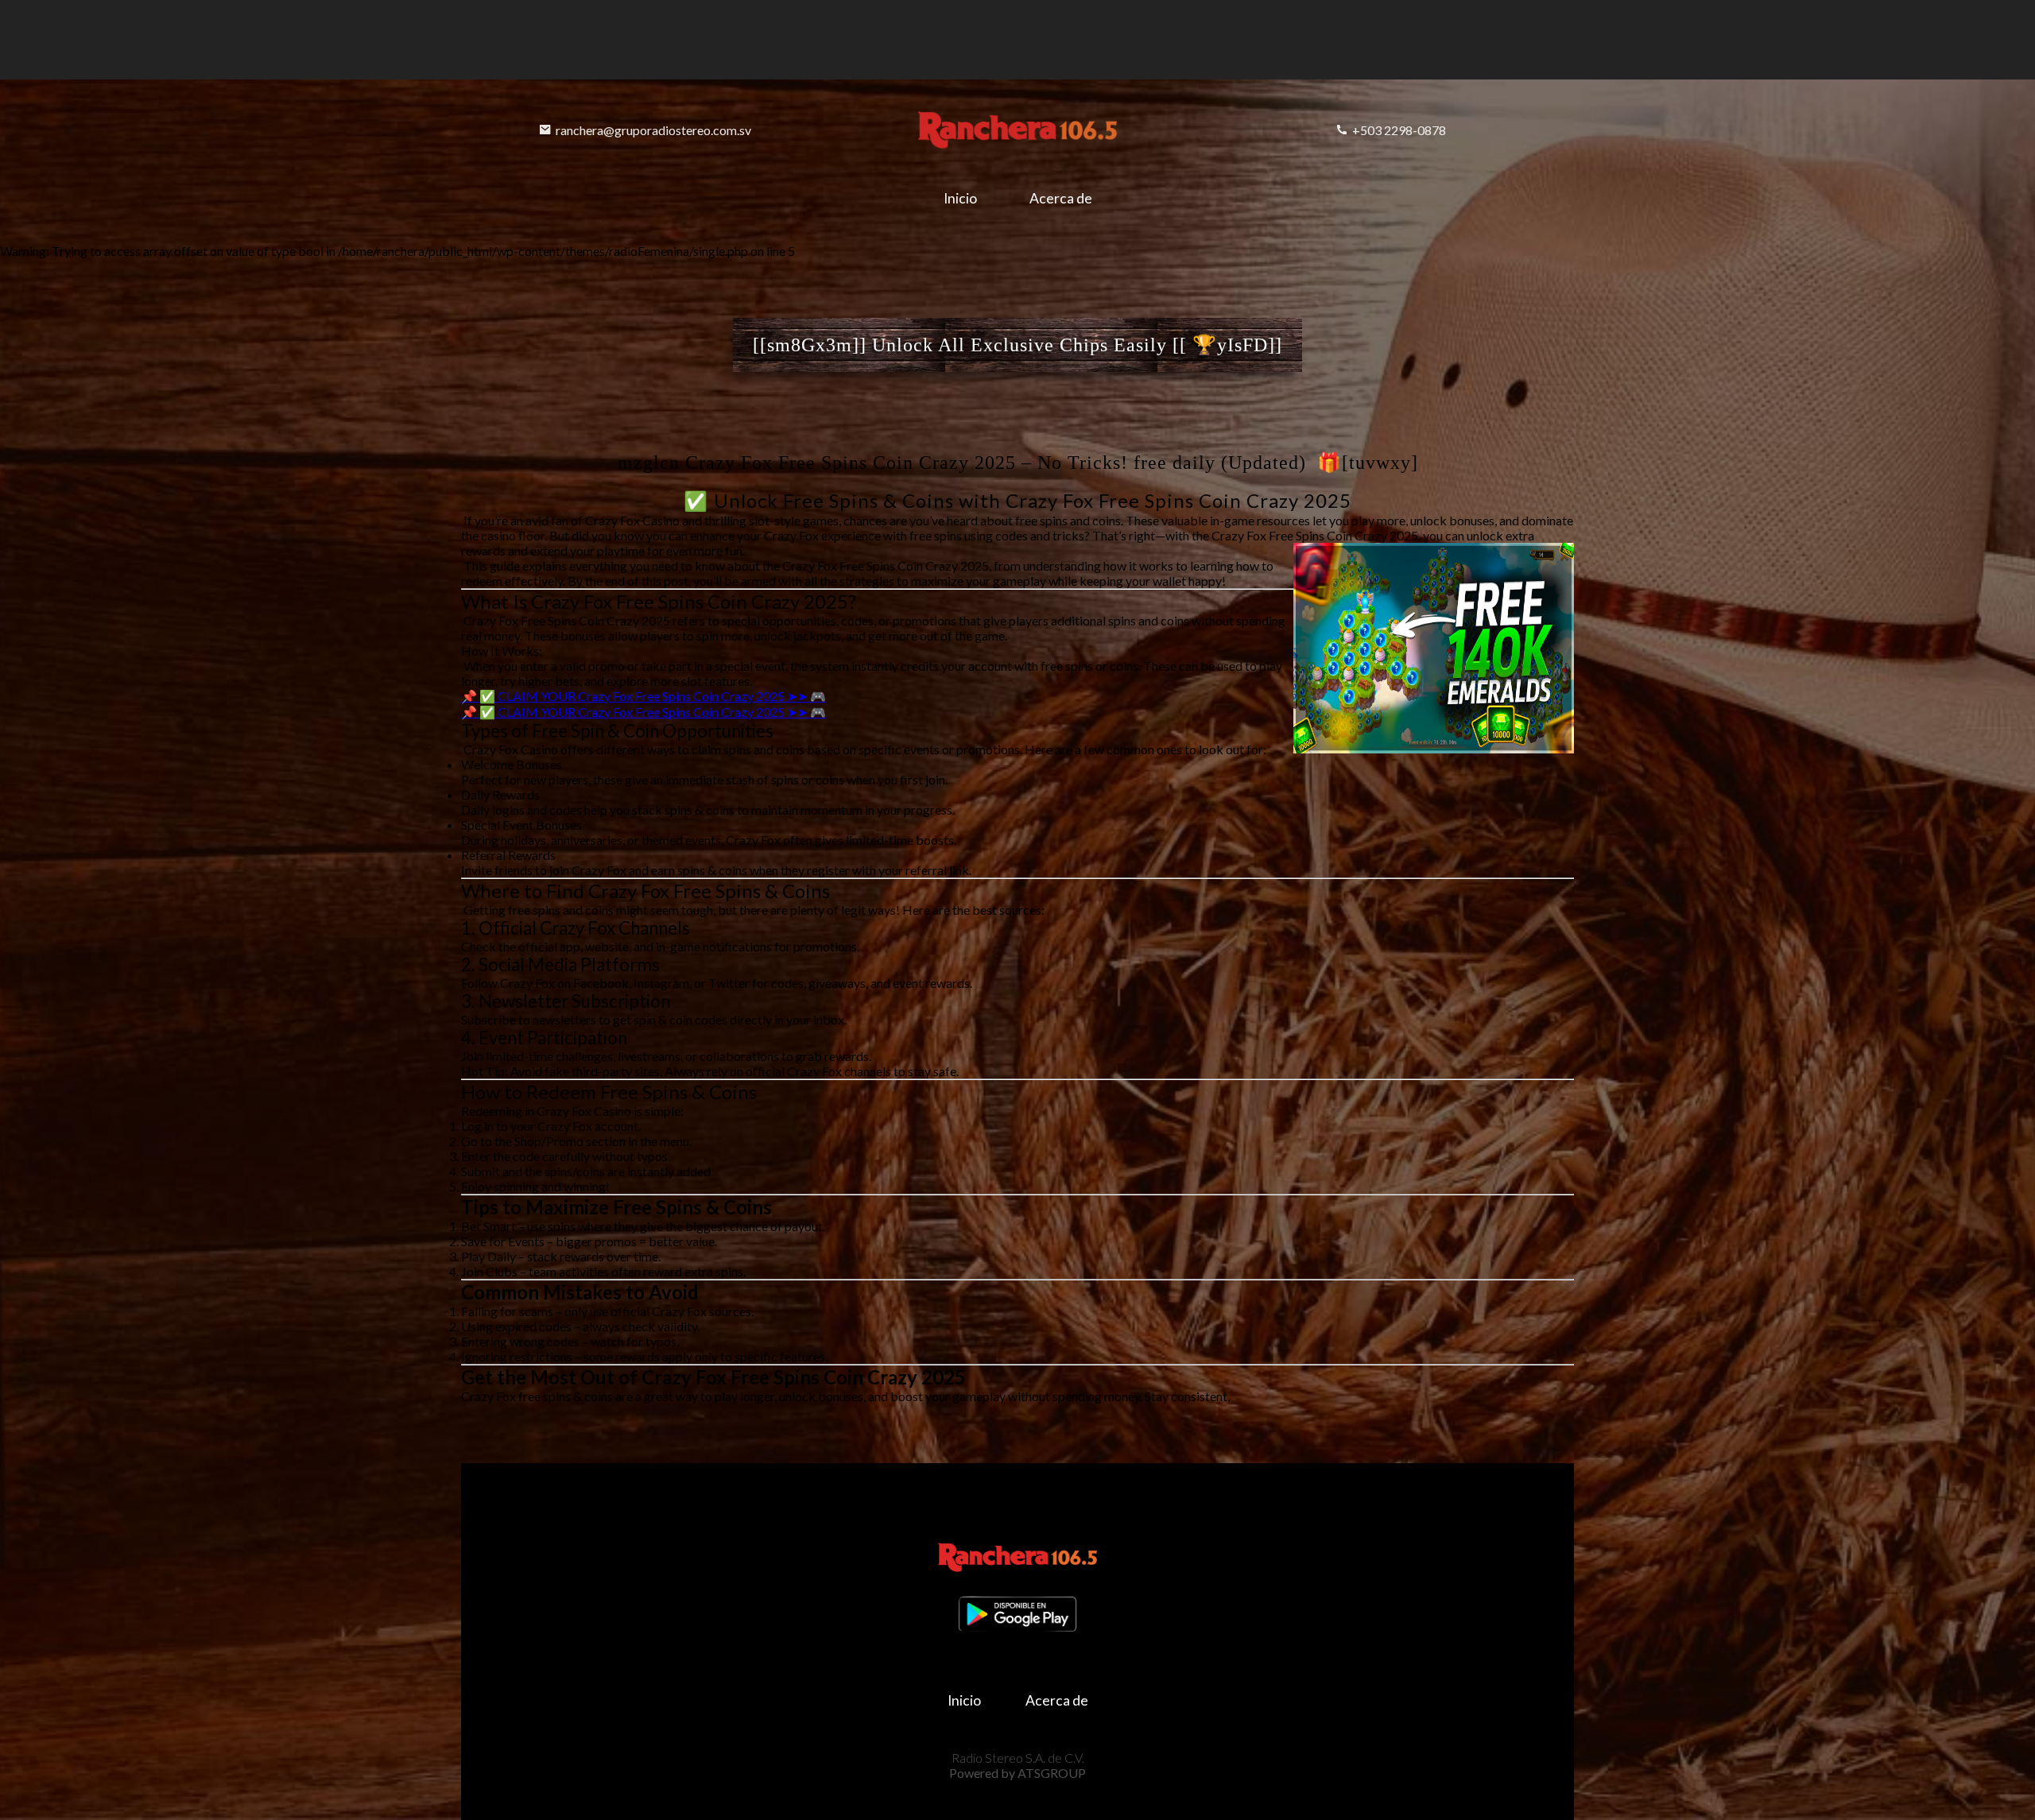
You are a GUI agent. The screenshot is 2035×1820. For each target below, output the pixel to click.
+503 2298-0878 (1399, 130)
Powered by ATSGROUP (1017, 1773)
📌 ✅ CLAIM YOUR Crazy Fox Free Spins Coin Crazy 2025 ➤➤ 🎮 (643, 696)
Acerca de (1061, 198)
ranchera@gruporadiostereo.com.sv (653, 130)
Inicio (960, 198)
